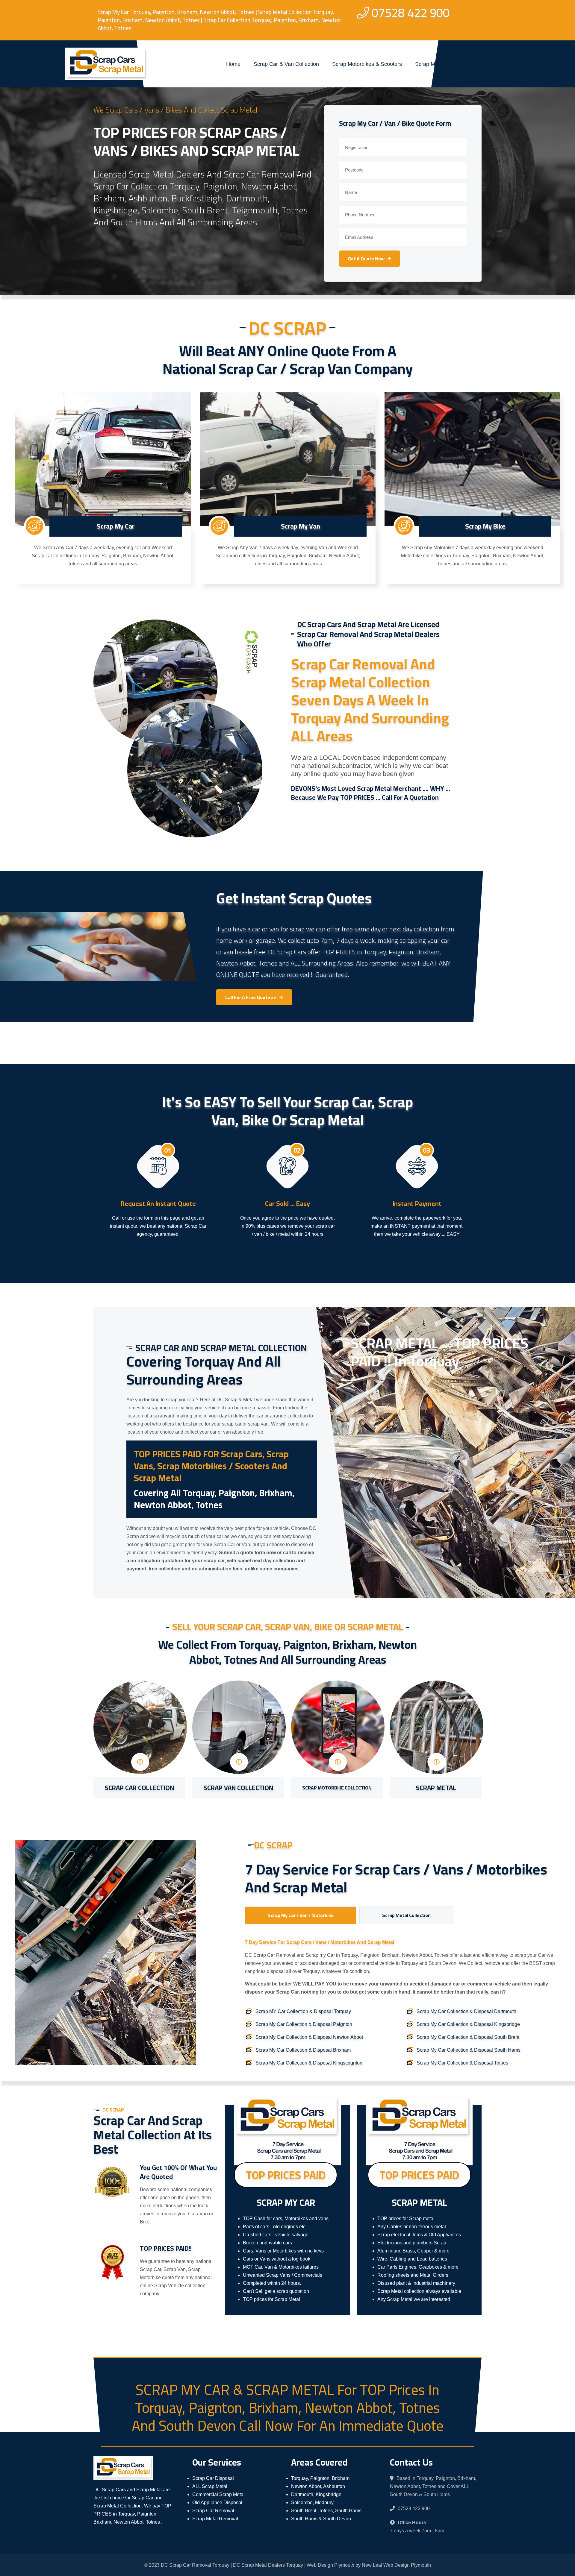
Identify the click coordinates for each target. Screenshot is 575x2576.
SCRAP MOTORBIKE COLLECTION (337, 1788)
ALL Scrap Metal (210, 2486)
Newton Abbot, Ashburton (318, 2486)
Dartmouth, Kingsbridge (316, 2494)
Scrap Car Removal (213, 2511)
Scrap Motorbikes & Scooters (367, 64)
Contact (466, 64)
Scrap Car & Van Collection (286, 64)
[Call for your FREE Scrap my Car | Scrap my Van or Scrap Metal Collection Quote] (34, 526)
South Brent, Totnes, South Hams (326, 2511)
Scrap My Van (301, 526)
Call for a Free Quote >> (251, 997)
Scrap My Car (116, 526)
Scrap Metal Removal (215, 2519)
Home (233, 64)
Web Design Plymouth (330, 2565)
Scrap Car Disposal (213, 2478)
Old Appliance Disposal (217, 2503)
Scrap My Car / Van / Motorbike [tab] (301, 1915)
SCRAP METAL (436, 1788)
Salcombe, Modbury (312, 2503)
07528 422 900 (411, 13)
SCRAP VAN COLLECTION (238, 1788)
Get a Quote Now (366, 259)
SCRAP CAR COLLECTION (139, 1788)
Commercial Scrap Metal (218, 2494)
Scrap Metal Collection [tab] (406, 1915)
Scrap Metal (429, 64)
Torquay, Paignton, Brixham (320, 2478)
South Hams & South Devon (321, 2519)
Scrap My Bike (485, 526)
